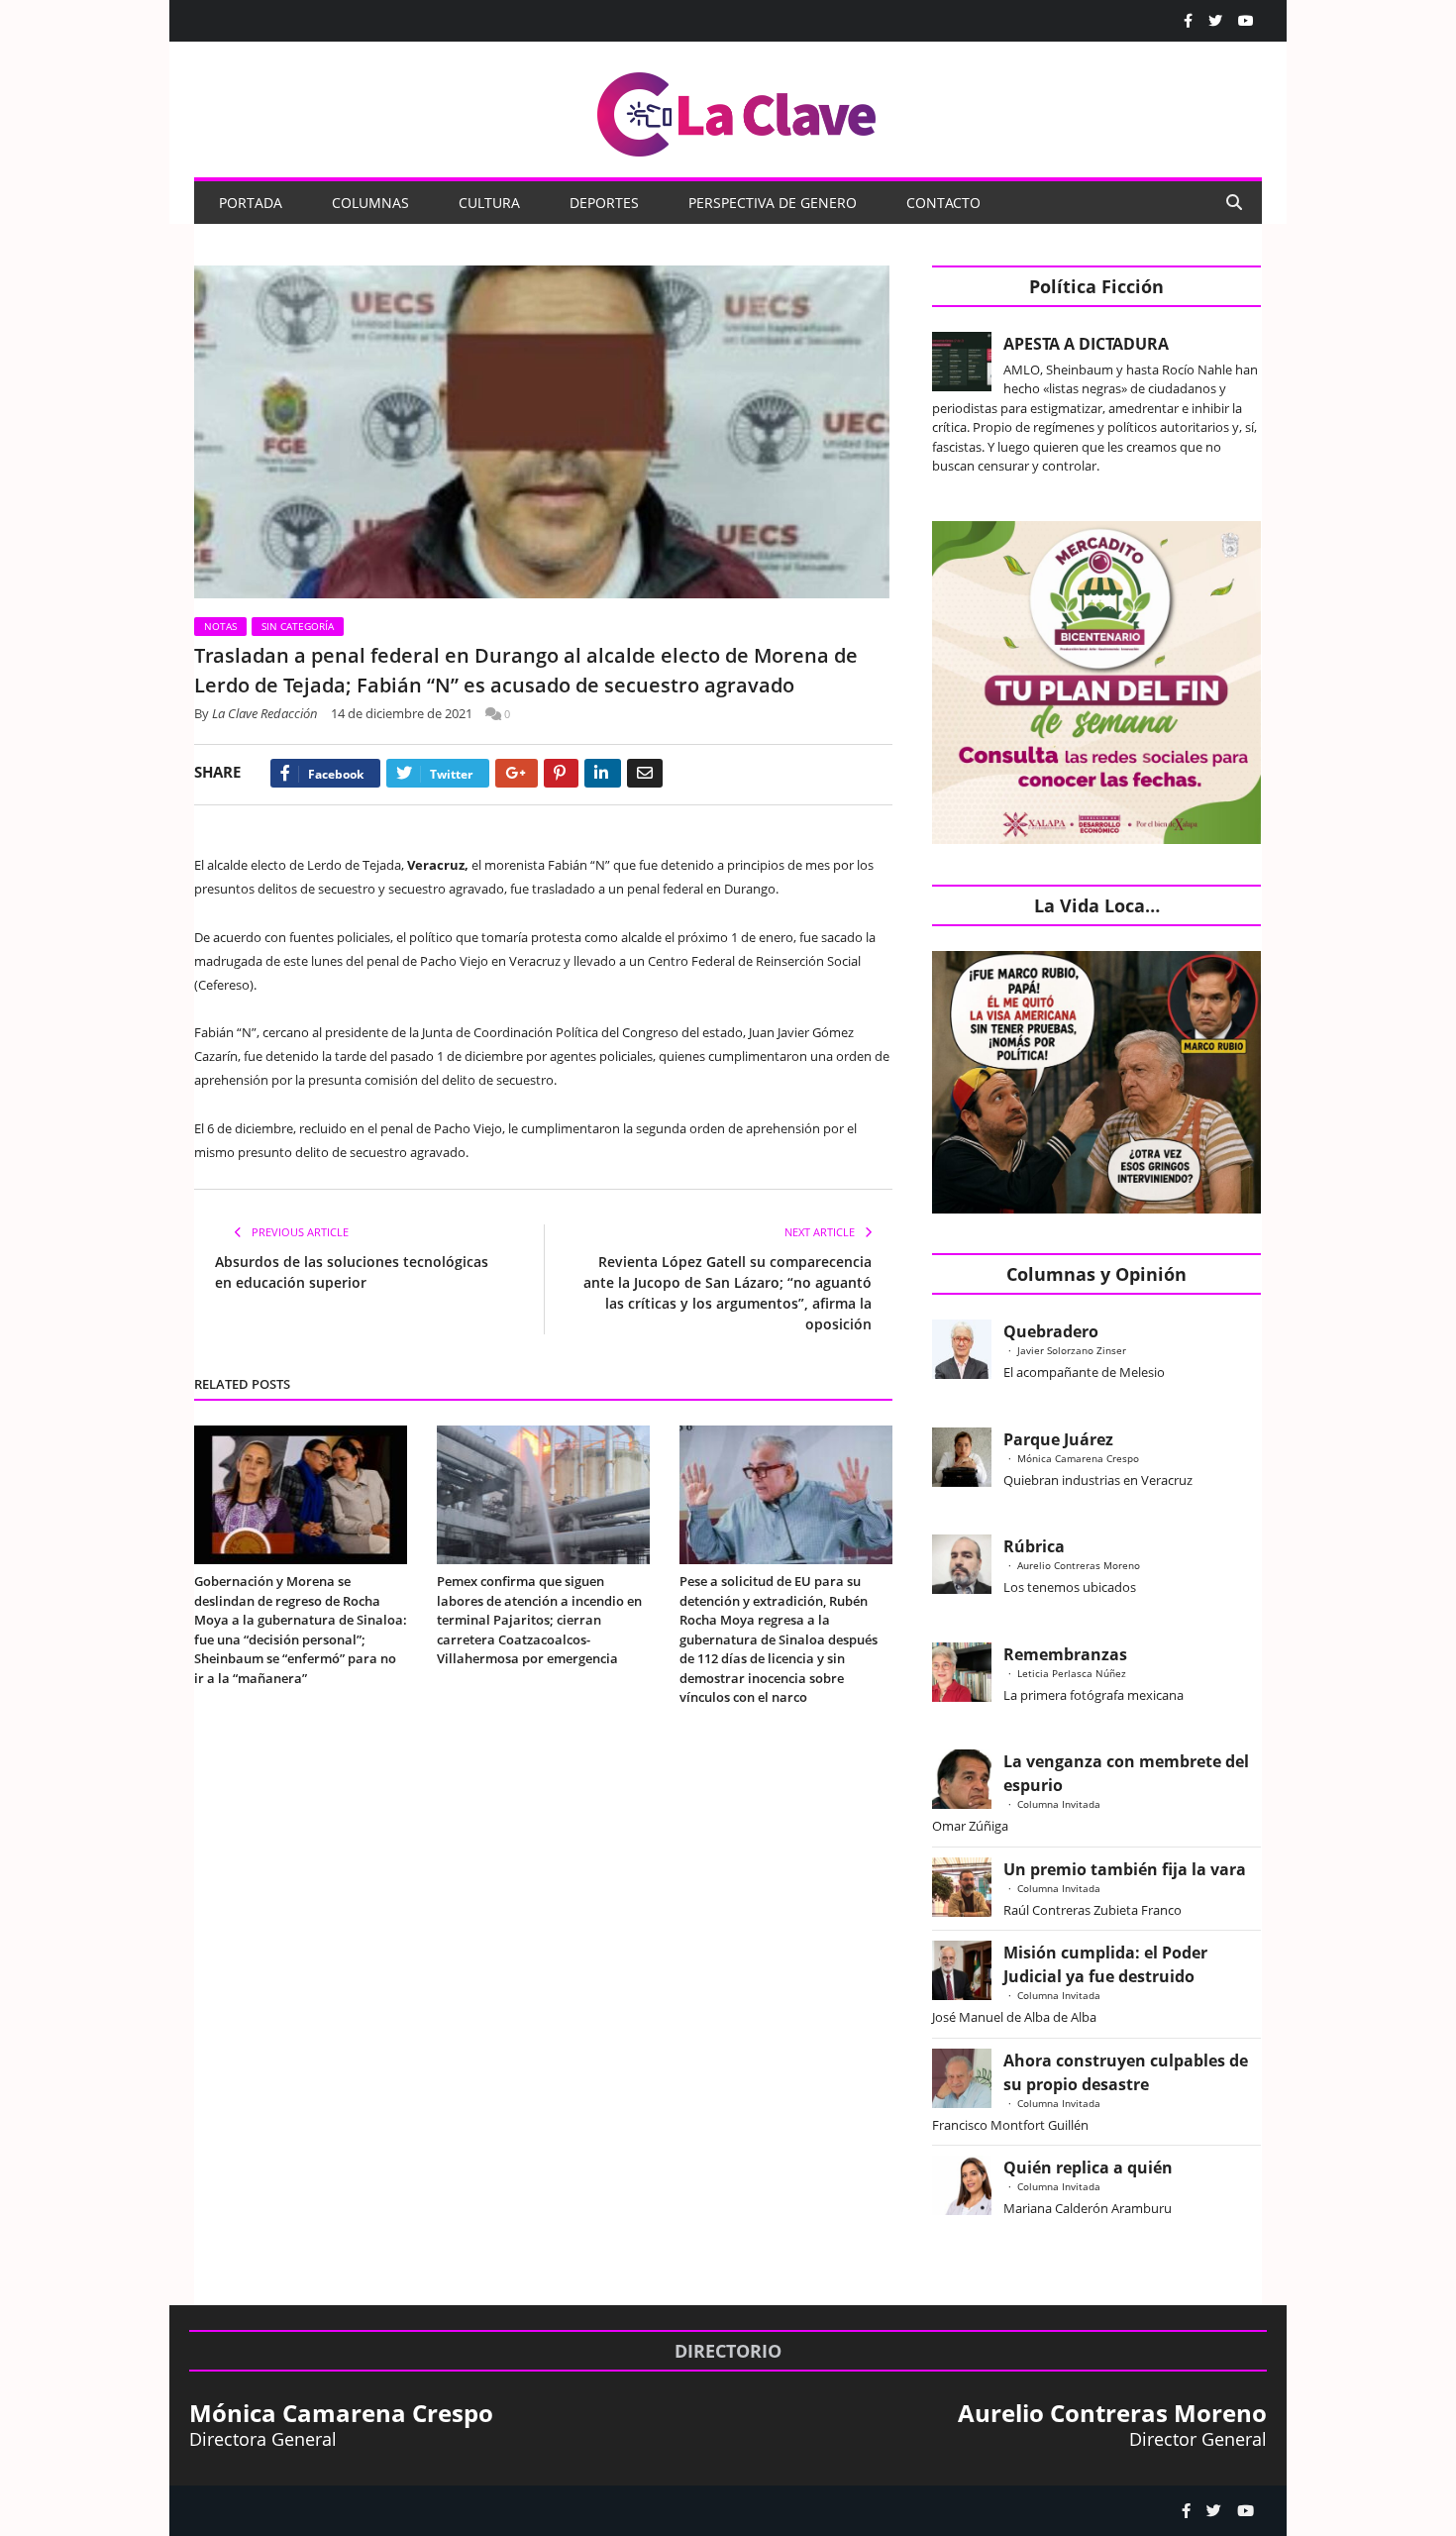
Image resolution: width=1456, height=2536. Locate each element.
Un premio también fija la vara (1125, 1869)
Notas (220, 626)
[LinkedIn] (603, 773)
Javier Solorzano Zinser (1072, 1350)
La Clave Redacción (265, 713)
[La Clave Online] (738, 110)
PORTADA (251, 203)
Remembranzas (1065, 1654)
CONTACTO (943, 203)
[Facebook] (1188, 21)
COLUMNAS (370, 203)
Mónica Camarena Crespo (1078, 1458)
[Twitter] (1215, 21)
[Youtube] (1246, 21)
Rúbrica (1034, 1546)
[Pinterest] (561, 773)
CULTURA (489, 203)
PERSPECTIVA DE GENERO (773, 203)
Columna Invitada (1059, 1804)
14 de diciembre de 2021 (402, 713)
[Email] (645, 773)
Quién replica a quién (1088, 2167)
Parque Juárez (1058, 1439)
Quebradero (1051, 1331)
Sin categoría (298, 626)
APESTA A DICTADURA (1086, 344)
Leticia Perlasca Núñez (1072, 1673)
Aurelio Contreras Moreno (1079, 1565)
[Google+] (517, 773)
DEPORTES (604, 203)
